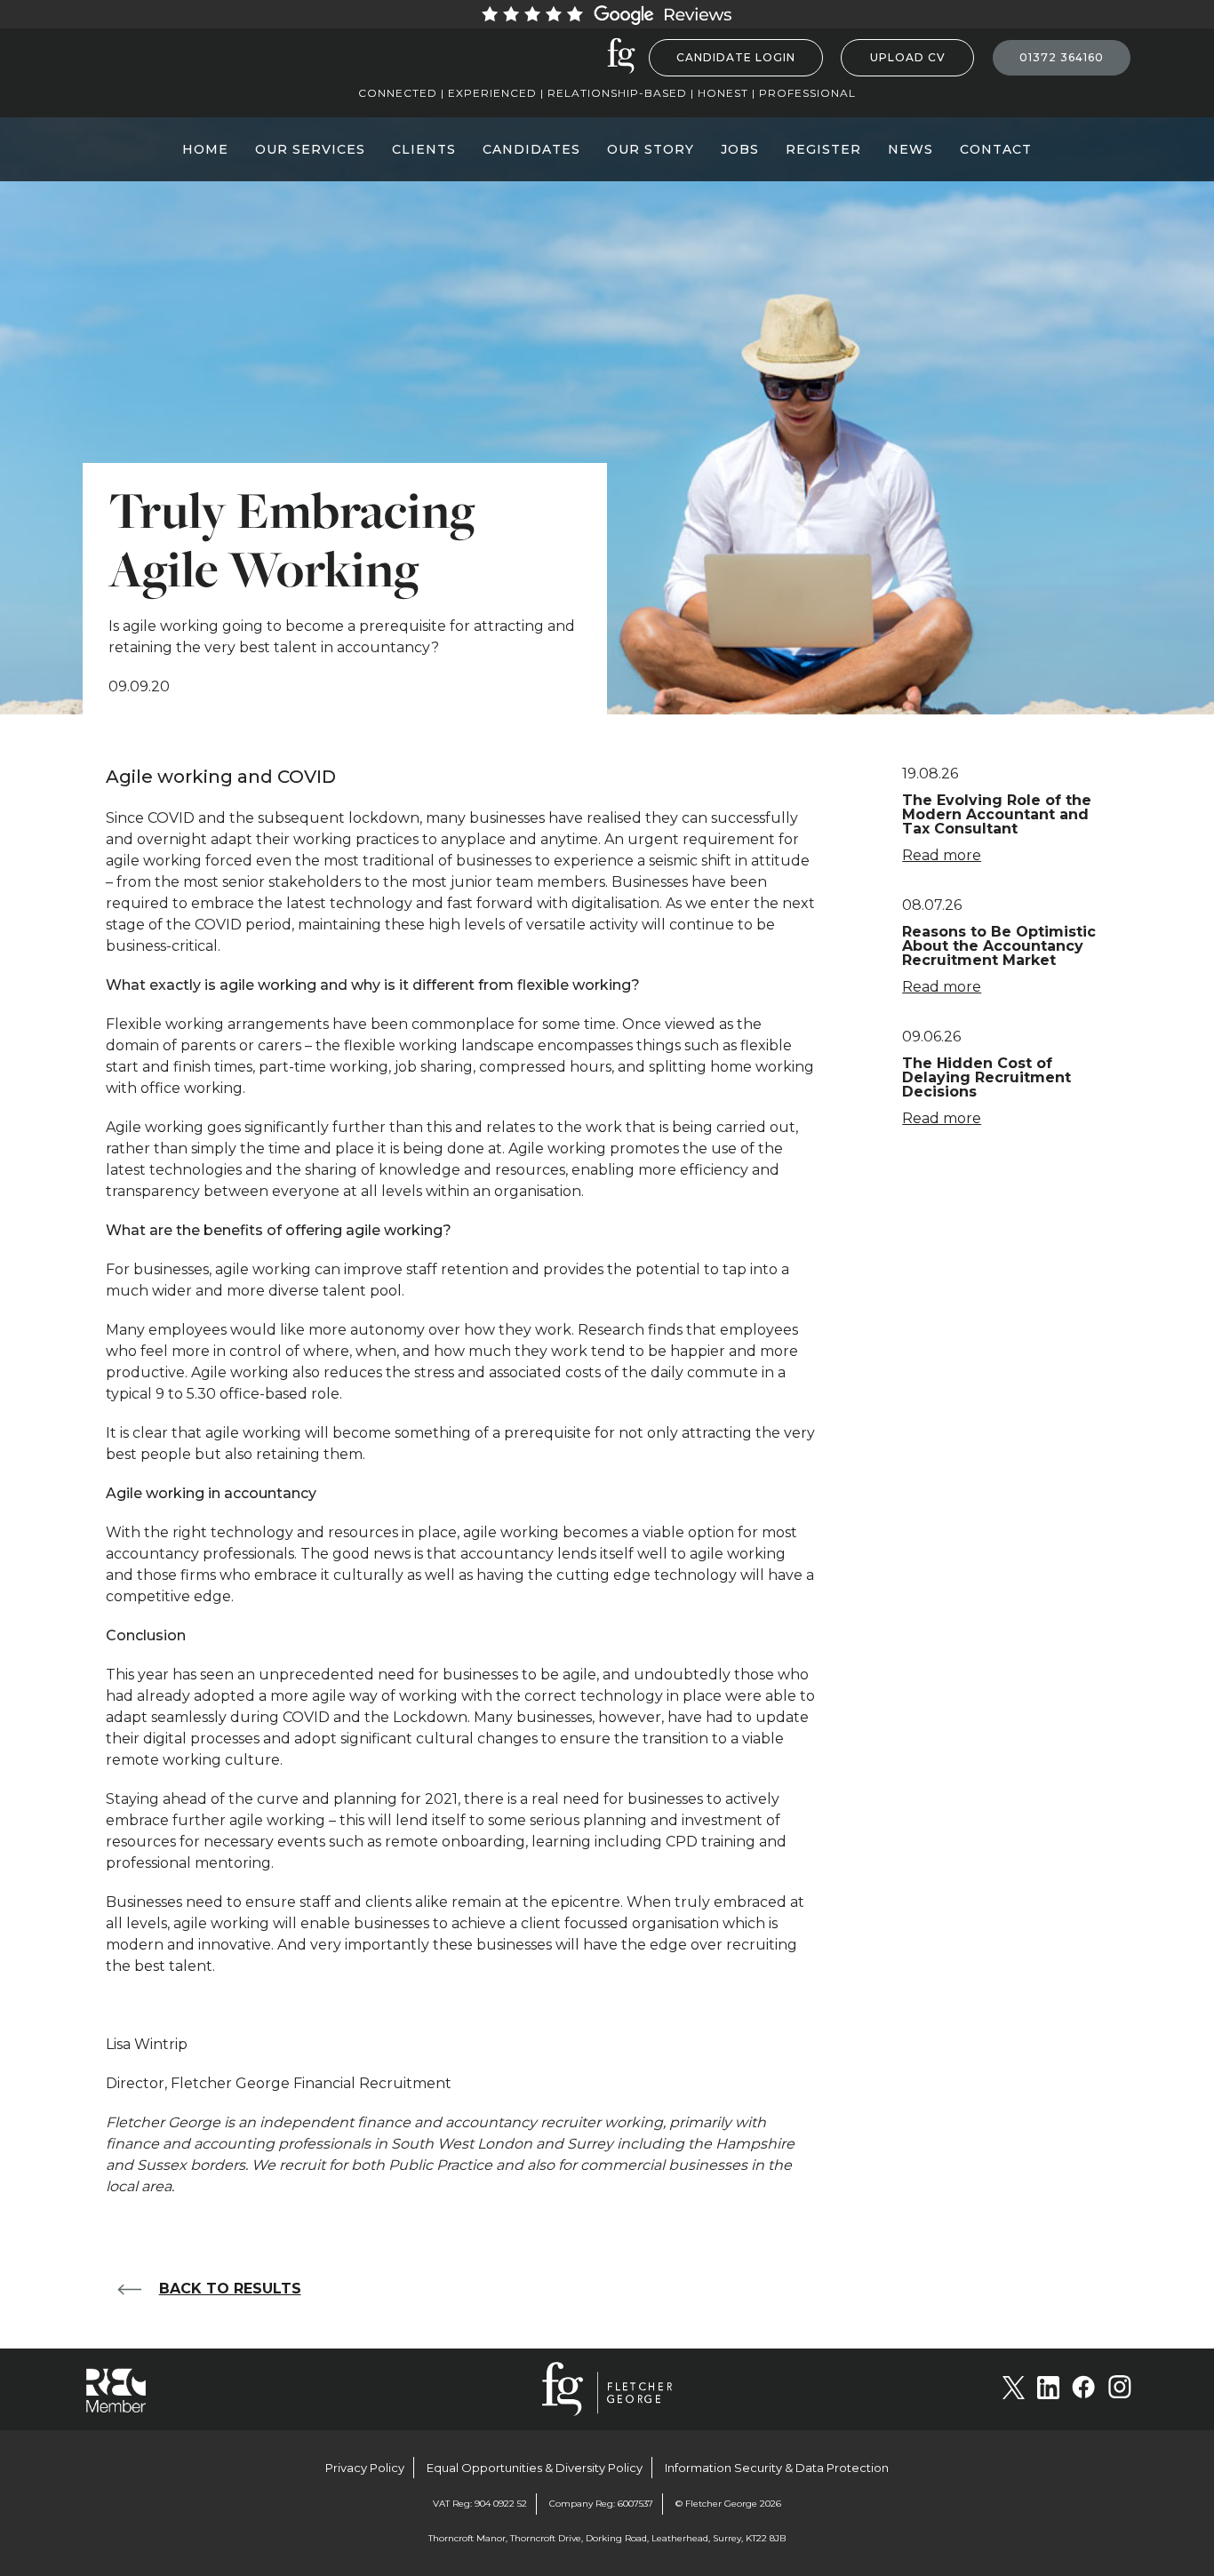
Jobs (740, 149)
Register (823, 149)
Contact (996, 149)
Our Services (310, 149)
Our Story (651, 149)
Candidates (531, 149)
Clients (424, 149)
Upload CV (908, 57)
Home (205, 149)
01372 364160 (1062, 57)
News (910, 149)
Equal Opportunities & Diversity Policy (535, 2468)
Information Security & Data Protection (777, 2468)
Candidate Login (736, 57)
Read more (942, 855)
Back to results (230, 2289)
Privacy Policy (365, 2468)
